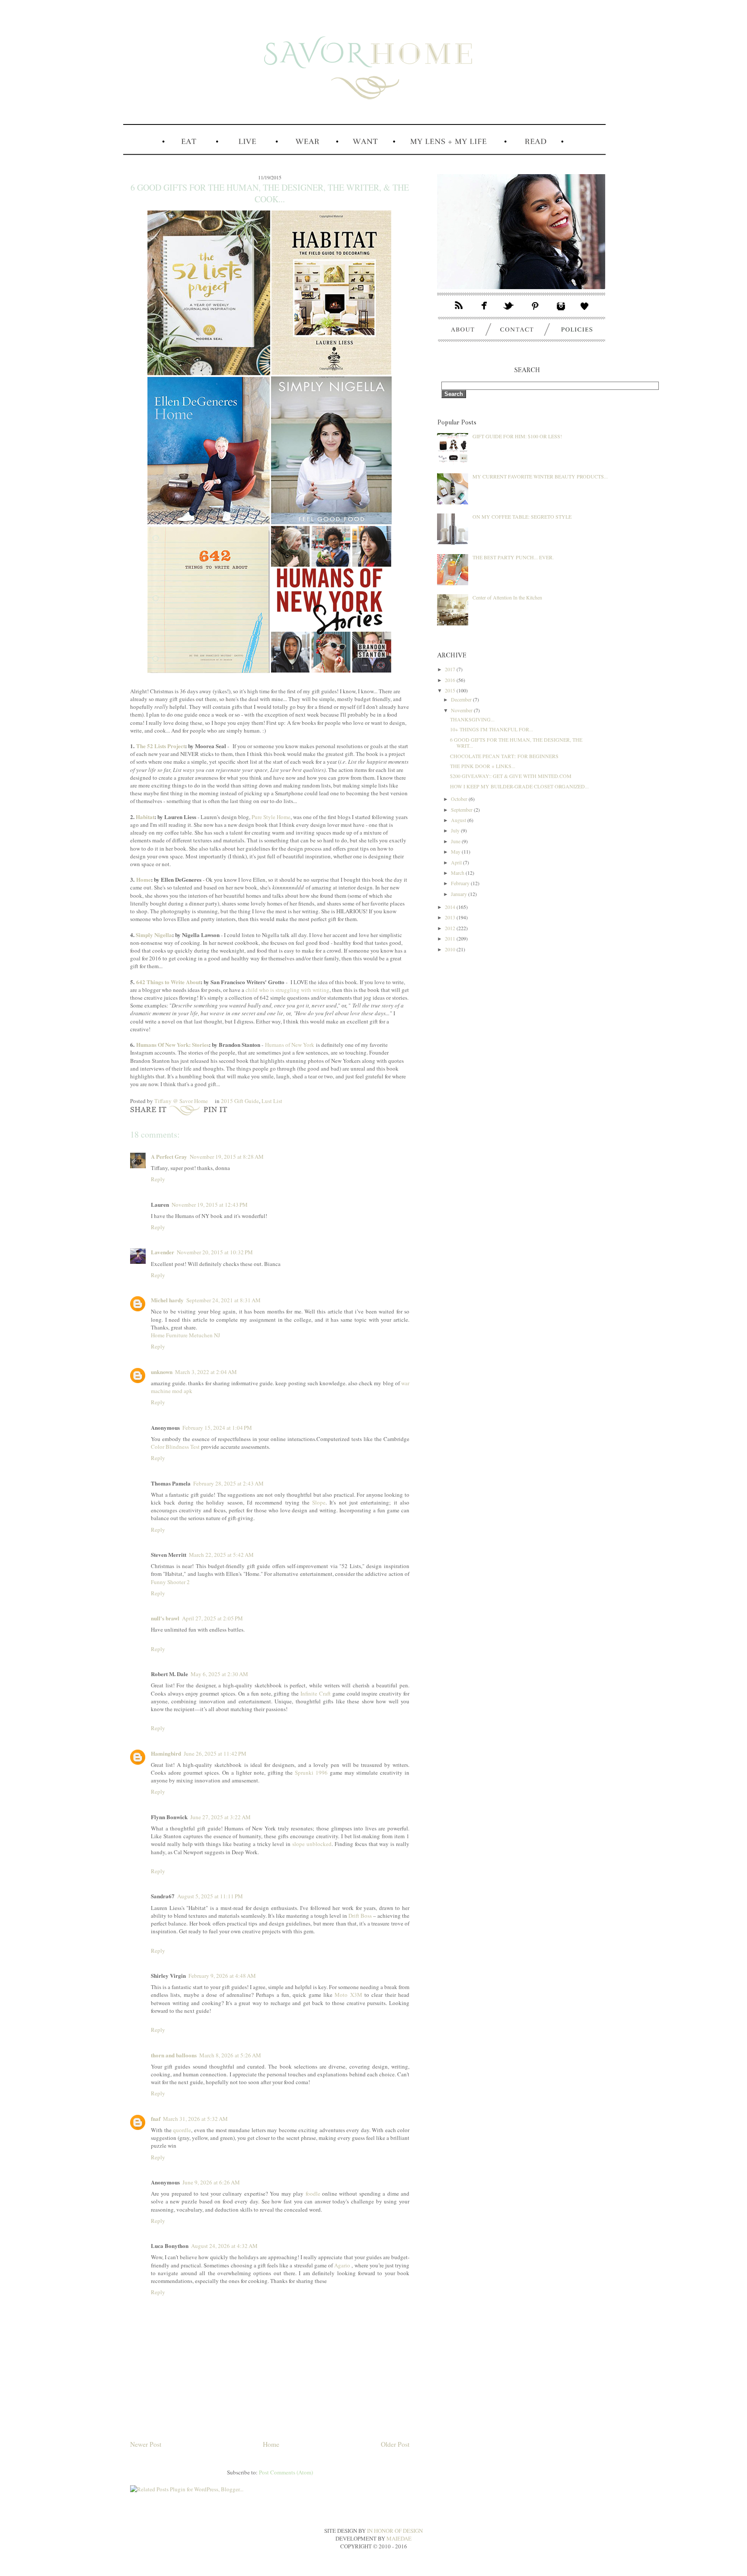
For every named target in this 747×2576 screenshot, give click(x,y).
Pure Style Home (271, 817)
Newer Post (146, 2444)
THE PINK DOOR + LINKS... (483, 766)
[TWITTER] (510, 312)
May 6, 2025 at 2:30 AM (219, 1674)
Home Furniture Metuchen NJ (185, 1335)
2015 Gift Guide (240, 1101)
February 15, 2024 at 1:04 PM (217, 1428)
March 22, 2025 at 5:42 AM (221, 1555)
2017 (451, 669)
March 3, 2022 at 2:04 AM (206, 1372)
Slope (319, 1502)
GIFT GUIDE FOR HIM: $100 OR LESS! (517, 436)
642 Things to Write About (168, 982)
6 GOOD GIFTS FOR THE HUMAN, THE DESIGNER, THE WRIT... (516, 743)
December (462, 699)
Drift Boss (360, 1916)
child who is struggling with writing (287, 990)
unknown (162, 1372)
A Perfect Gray (169, 1156)
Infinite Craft (316, 1693)
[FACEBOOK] (485, 312)
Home (144, 879)
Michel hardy (167, 1300)
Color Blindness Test (175, 1447)
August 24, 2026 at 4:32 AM (224, 2246)
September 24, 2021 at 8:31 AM (223, 1300)
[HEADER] (364, 132)
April (457, 862)
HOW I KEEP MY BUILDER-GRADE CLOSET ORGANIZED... (519, 786)
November (462, 710)
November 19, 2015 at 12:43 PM (210, 1205)
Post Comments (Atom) (286, 2472)
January (460, 894)
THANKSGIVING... (472, 719)
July (456, 830)
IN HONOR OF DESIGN (395, 2531)
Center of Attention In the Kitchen (507, 597)
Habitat (145, 817)
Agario (342, 2265)
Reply (158, 1179)
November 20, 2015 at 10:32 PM (215, 1252)
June (456, 841)
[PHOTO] (521, 296)
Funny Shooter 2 (170, 1582)
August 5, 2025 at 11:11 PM (210, 1896)
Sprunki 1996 (311, 1773)
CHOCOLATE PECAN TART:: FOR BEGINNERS (504, 756)
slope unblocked (312, 1844)
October (460, 799)
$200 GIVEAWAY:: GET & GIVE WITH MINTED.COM (511, 776)
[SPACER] (142, 154)
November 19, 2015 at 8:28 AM (227, 1157)
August (459, 820)
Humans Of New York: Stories (172, 1044)
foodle (313, 2193)
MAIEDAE (399, 2538)
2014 (451, 907)
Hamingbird (166, 1753)
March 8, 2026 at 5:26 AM (230, 2055)
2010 (451, 949)
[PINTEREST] (536, 312)
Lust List (272, 1101)
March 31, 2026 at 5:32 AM (195, 2119)
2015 (451, 690)
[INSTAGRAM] (561, 312)
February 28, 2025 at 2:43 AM (228, 1483)
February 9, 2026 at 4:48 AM (222, 1976)
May (456, 851)
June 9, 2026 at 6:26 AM (211, 2182)
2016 (451, 680)
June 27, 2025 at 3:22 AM (220, 1817)
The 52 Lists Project (161, 746)
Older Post (395, 2444)
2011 (451, 938)
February (461, 883)
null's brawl (165, 1618)
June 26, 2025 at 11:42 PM (215, 1753)
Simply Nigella (154, 935)
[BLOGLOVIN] (589, 312)
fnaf (156, 2119)
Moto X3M (348, 1995)
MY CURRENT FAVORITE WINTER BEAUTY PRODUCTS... (540, 476)
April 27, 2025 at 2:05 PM (212, 1618)
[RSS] (455, 312)
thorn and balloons (174, 2055)
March (458, 873)
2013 (451, 917)
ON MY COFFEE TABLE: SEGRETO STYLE (522, 516)
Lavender (163, 1252)
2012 (451, 928)
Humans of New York (290, 1045)
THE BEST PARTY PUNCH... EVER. (513, 557)
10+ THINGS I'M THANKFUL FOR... (492, 729)
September (462, 810)
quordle (182, 2130)
